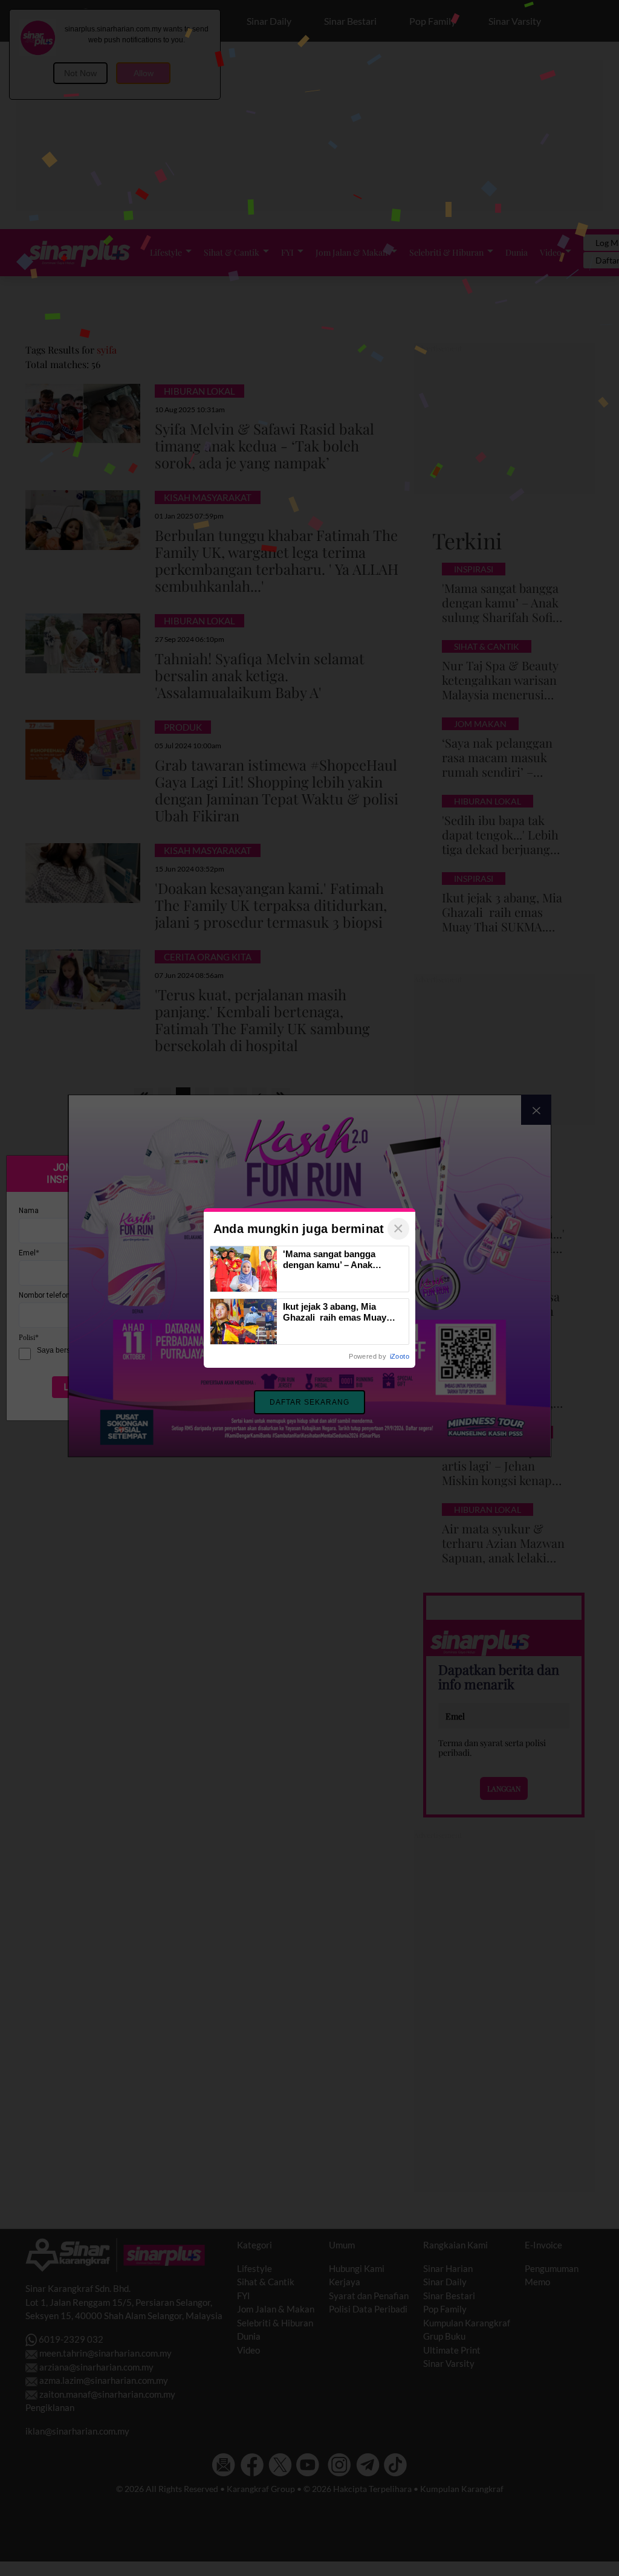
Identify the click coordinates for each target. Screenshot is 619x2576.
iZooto (400, 1356)
